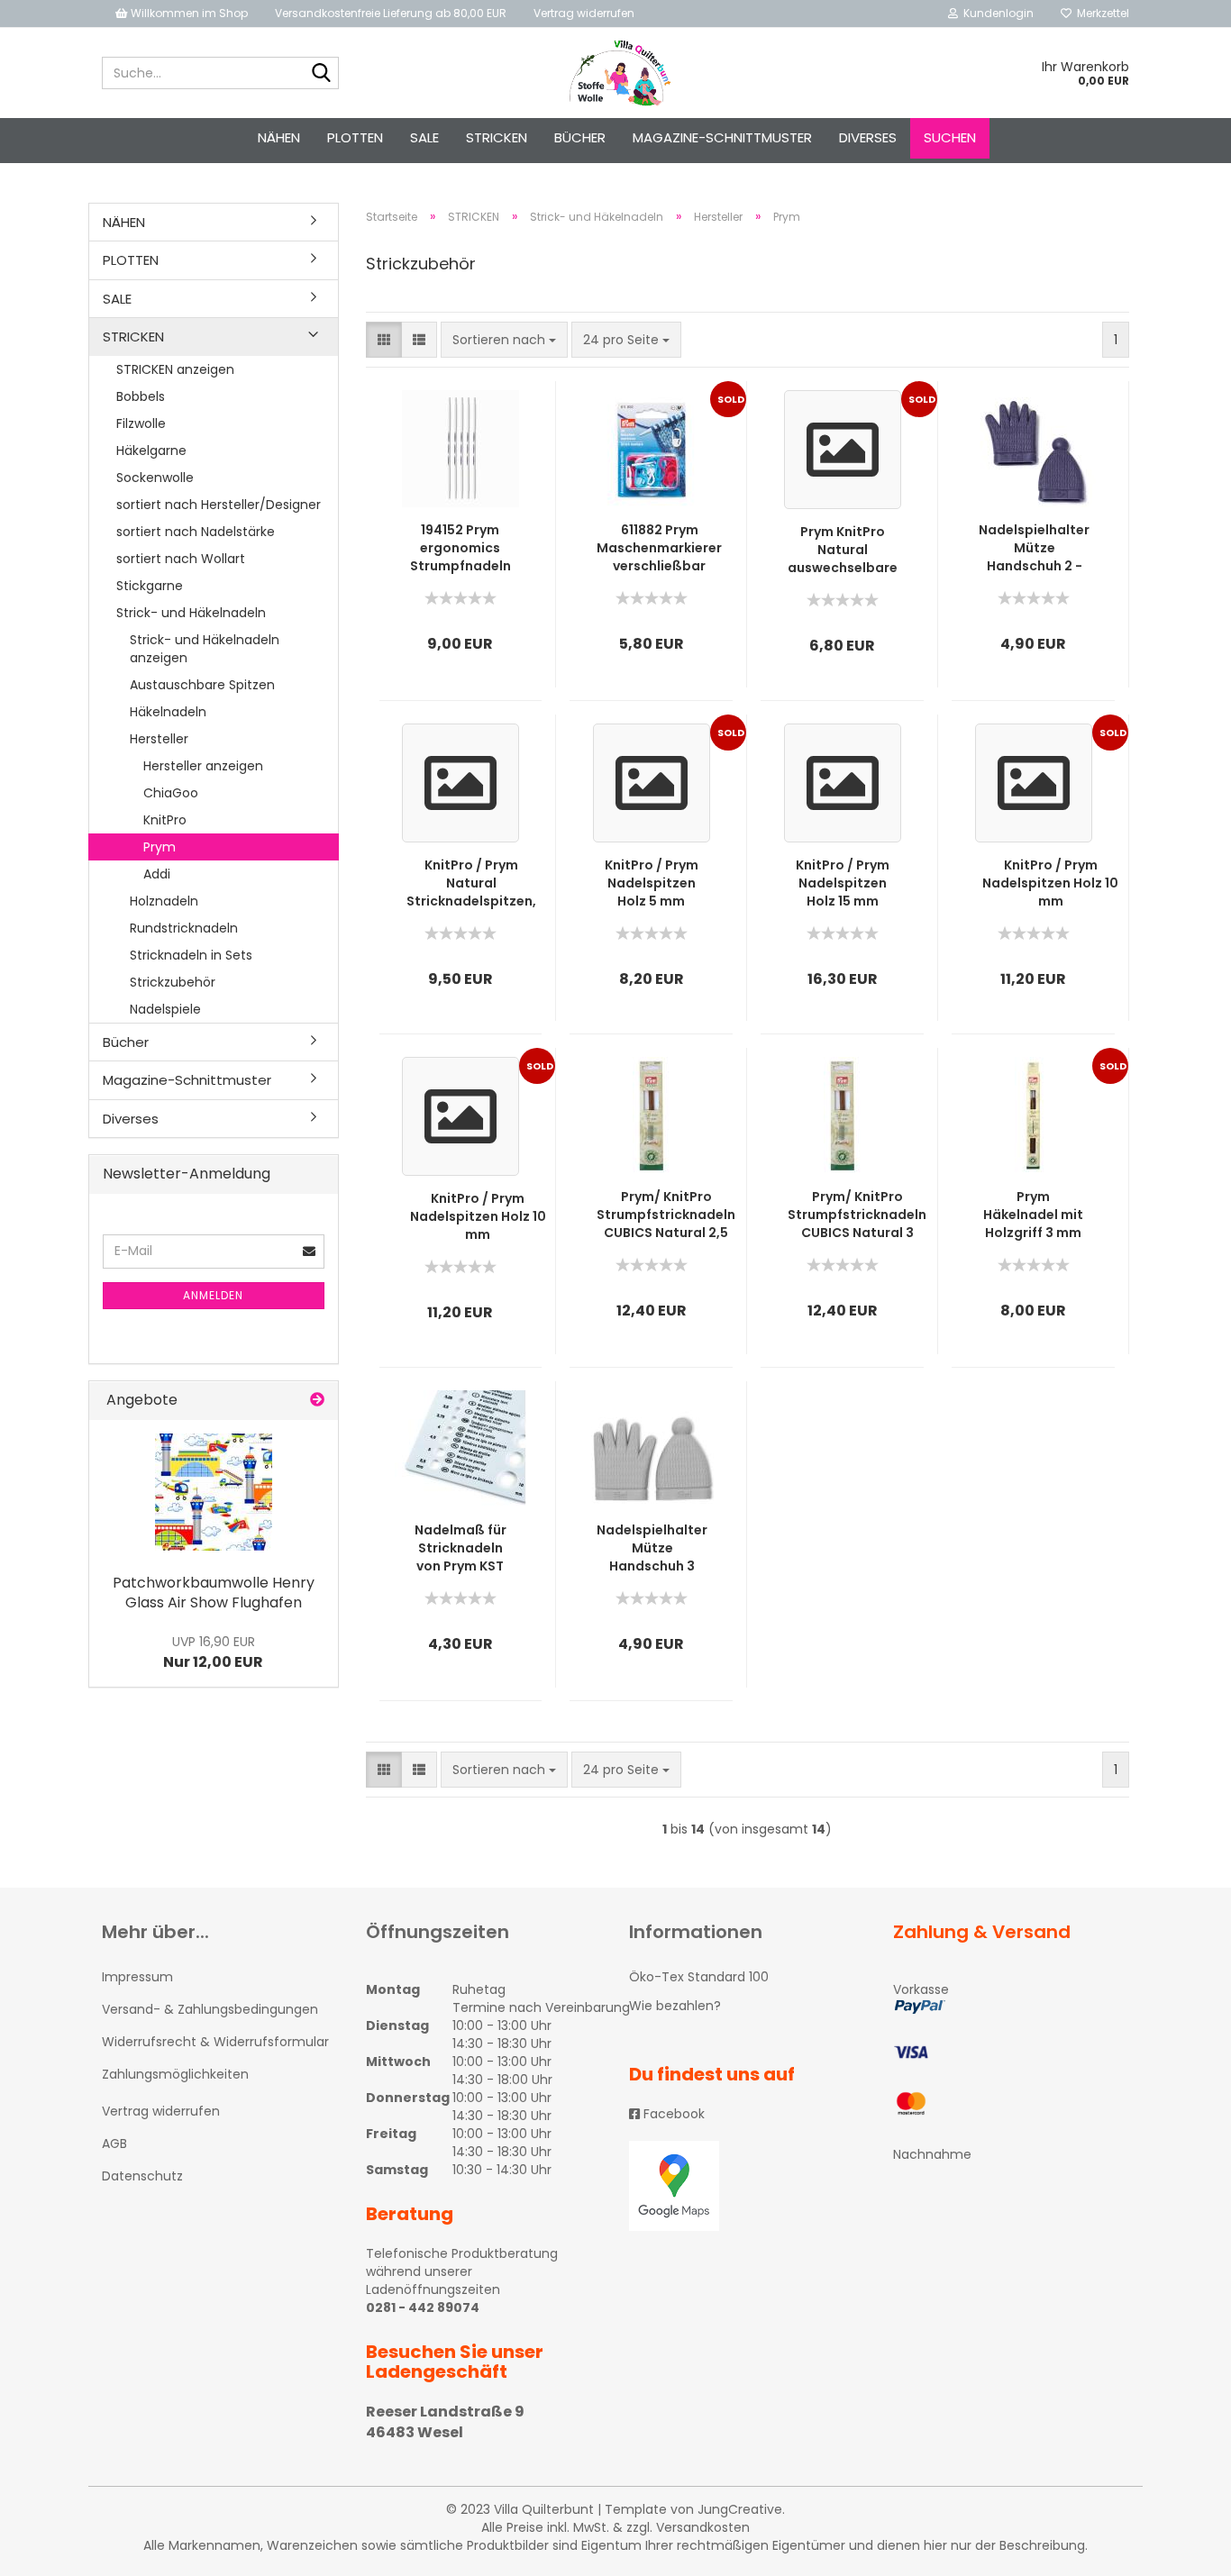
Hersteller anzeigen (203, 766)
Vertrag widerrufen (584, 13)
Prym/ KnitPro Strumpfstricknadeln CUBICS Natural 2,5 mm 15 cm (666, 1215)
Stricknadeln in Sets (191, 955)
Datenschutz (142, 2176)
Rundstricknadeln (184, 928)
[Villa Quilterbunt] (616, 73)
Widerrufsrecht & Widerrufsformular (215, 2042)
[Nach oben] (1181, 2549)
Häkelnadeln (168, 712)
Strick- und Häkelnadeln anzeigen (205, 649)
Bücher (580, 137)
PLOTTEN (355, 137)
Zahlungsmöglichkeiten (175, 2074)
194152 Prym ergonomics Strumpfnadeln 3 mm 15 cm (460, 548)
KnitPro (165, 820)
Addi (157, 874)
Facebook (672, 2114)
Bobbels (141, 396)
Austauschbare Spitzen (202, 685)
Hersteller (159, 739)
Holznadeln (164, 901)
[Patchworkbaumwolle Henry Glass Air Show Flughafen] (214, 1492)
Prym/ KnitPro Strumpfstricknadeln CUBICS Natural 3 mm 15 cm (857, 1215)
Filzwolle (141, 423)
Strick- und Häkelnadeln (191, 613)
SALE (424, 137)
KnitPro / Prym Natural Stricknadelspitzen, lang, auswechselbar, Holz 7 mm (471, 883)
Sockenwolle (155, 478)
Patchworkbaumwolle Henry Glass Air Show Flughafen (214, 1593)
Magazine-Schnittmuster (722, 137)
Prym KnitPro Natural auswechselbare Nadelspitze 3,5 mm (843, 550)
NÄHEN (279, 137)
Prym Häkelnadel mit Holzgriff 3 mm (1033, 1215)
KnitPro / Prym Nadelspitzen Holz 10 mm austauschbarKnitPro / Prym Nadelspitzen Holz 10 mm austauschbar (1050, 883)
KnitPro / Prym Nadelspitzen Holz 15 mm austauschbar (842, 883)
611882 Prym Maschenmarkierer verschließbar (659, 548)
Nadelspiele (165, 1009)
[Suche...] (322, 74)
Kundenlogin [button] (996, 13)
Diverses (868, 137)
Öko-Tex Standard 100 (699, 1977)
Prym (160, 847)
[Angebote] (317, 1401)
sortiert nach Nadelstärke (196, 532)
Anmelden (213, 1295)
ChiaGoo (171, 793)
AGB (114, 2144)
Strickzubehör (173, 982)
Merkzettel (1100, 13)
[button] (384, 340)
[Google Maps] (748, 2186)
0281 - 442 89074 (423, 2307)
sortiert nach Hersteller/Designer (219, 505)
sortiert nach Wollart (181, 559)
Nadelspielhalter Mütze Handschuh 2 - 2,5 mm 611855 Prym (1034, 548)
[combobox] (504, 340)
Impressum (137, 1977)
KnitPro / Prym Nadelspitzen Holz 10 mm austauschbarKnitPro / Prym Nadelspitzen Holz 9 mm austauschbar (478, 1216)
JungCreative (740, 2509)
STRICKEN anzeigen (175, 369)
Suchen (950, 137)
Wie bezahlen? (675, 2006)
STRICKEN (497, 137)
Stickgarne (150, 586)
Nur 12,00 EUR (213, 1652)
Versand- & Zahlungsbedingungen (210, 2009)
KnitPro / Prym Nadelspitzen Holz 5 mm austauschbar (651, 883)
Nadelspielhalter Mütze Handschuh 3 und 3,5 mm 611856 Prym (652, 1548)
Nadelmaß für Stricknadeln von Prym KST (460, 1548)
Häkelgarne (151, 451)
